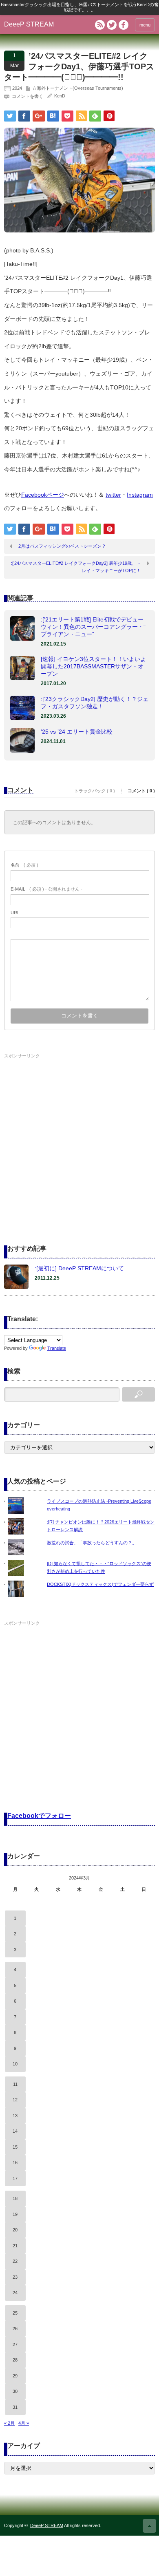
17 (15, 2178)
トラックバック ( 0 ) (95, 791)
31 (15, 2407)
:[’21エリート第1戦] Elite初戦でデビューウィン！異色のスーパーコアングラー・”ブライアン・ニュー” (93, 627)
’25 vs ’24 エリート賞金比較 (77, 732)
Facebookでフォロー (39, 1816)
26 (15, 2328)
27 (15, 2344)
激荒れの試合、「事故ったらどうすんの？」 (92, 1543)
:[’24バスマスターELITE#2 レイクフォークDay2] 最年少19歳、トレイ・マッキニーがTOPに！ (76, 567)
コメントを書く (28, 96)
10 (15, 2064)
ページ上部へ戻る (149, 2526)
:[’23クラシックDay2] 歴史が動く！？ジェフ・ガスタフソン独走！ (95, 703)
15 (15, 2147)
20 (15, 2230)
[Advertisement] (79, 1141)
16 (15, 2163)
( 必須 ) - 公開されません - (46, 889)
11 (15, 2084)
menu (145, 25)
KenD (60, 96)
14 (15, 2131)
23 (15, 2277)
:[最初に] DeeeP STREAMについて (79, 1268)
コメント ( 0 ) (141, 791)
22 (15, 2261)
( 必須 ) (24, 865)
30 (15, 2391)
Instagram (140, 495)
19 (15, 2214)
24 (15, 2293)
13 (15, 2116)
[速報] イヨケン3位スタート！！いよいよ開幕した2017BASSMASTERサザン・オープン (93, 666)
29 (15, 2376)
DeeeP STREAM (29, 24)
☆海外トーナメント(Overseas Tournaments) (78, 88)
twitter (113, 495)
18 (15, 2198)
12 (15, 2100)
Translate (57, 1348)
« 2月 (9, 2423)
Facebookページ (43, 495)
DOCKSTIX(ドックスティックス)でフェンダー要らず (100, 1584)
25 (15, 2313)
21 (15, 2246)
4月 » (24, 2423)
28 (15, 2360)
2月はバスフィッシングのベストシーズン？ (62, 546)
